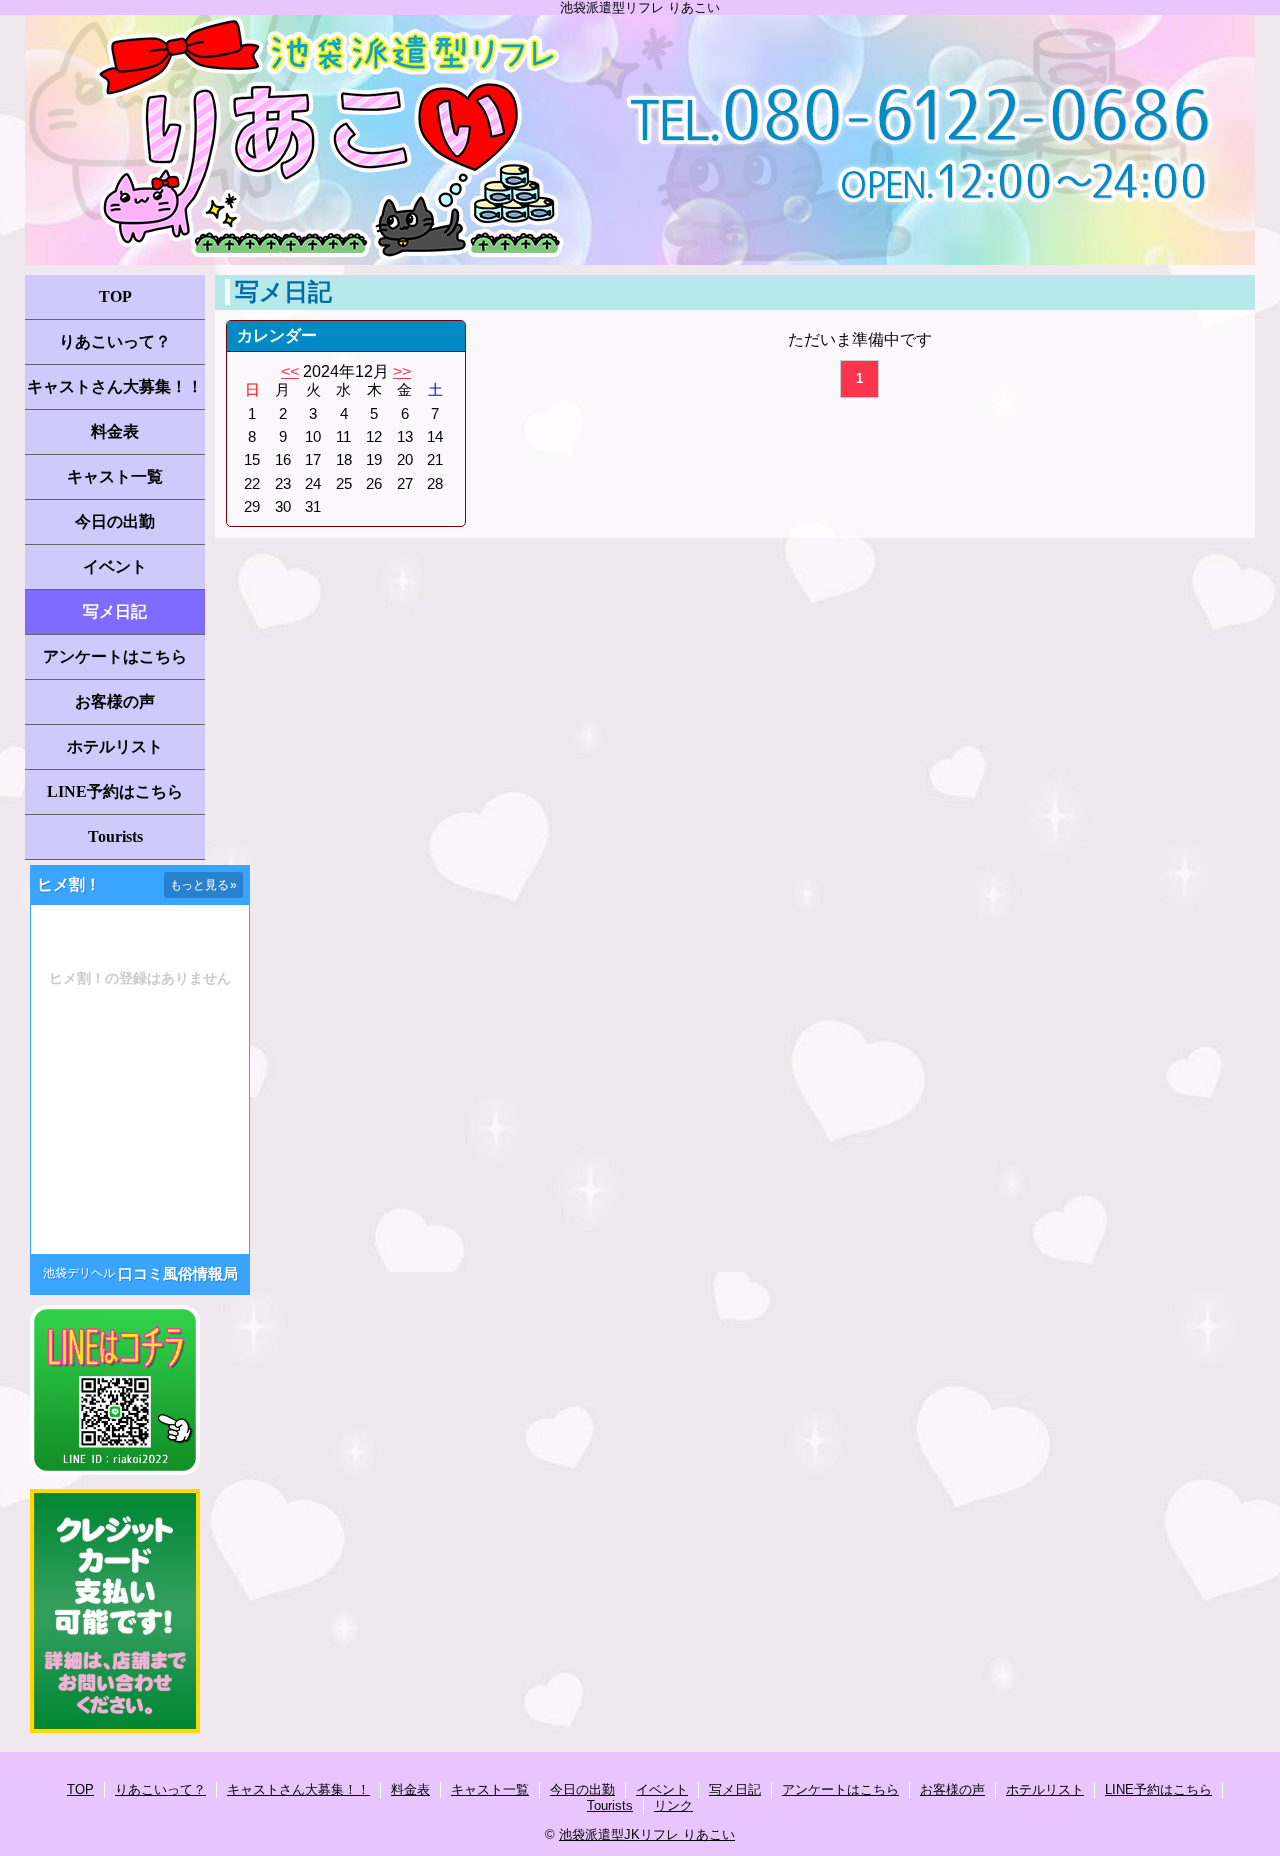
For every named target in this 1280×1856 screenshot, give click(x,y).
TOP (115, 296)
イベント (115, 566)
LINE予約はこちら (115, 791)
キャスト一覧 (115, 476)
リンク (673, 1805)
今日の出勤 (115, 521)
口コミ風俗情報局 (178, 1273)
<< (290, 371)
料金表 (115, 431)
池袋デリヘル (79, 1273)
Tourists (115, 836)
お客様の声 (115, 701)
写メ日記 (115, 611)
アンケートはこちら (115, 656)
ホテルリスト (115, 746)
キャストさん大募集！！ (115, 386)
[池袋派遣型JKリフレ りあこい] (640, 140)
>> (402, 371)
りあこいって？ (115, 341)
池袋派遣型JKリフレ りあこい (647, 1834)
